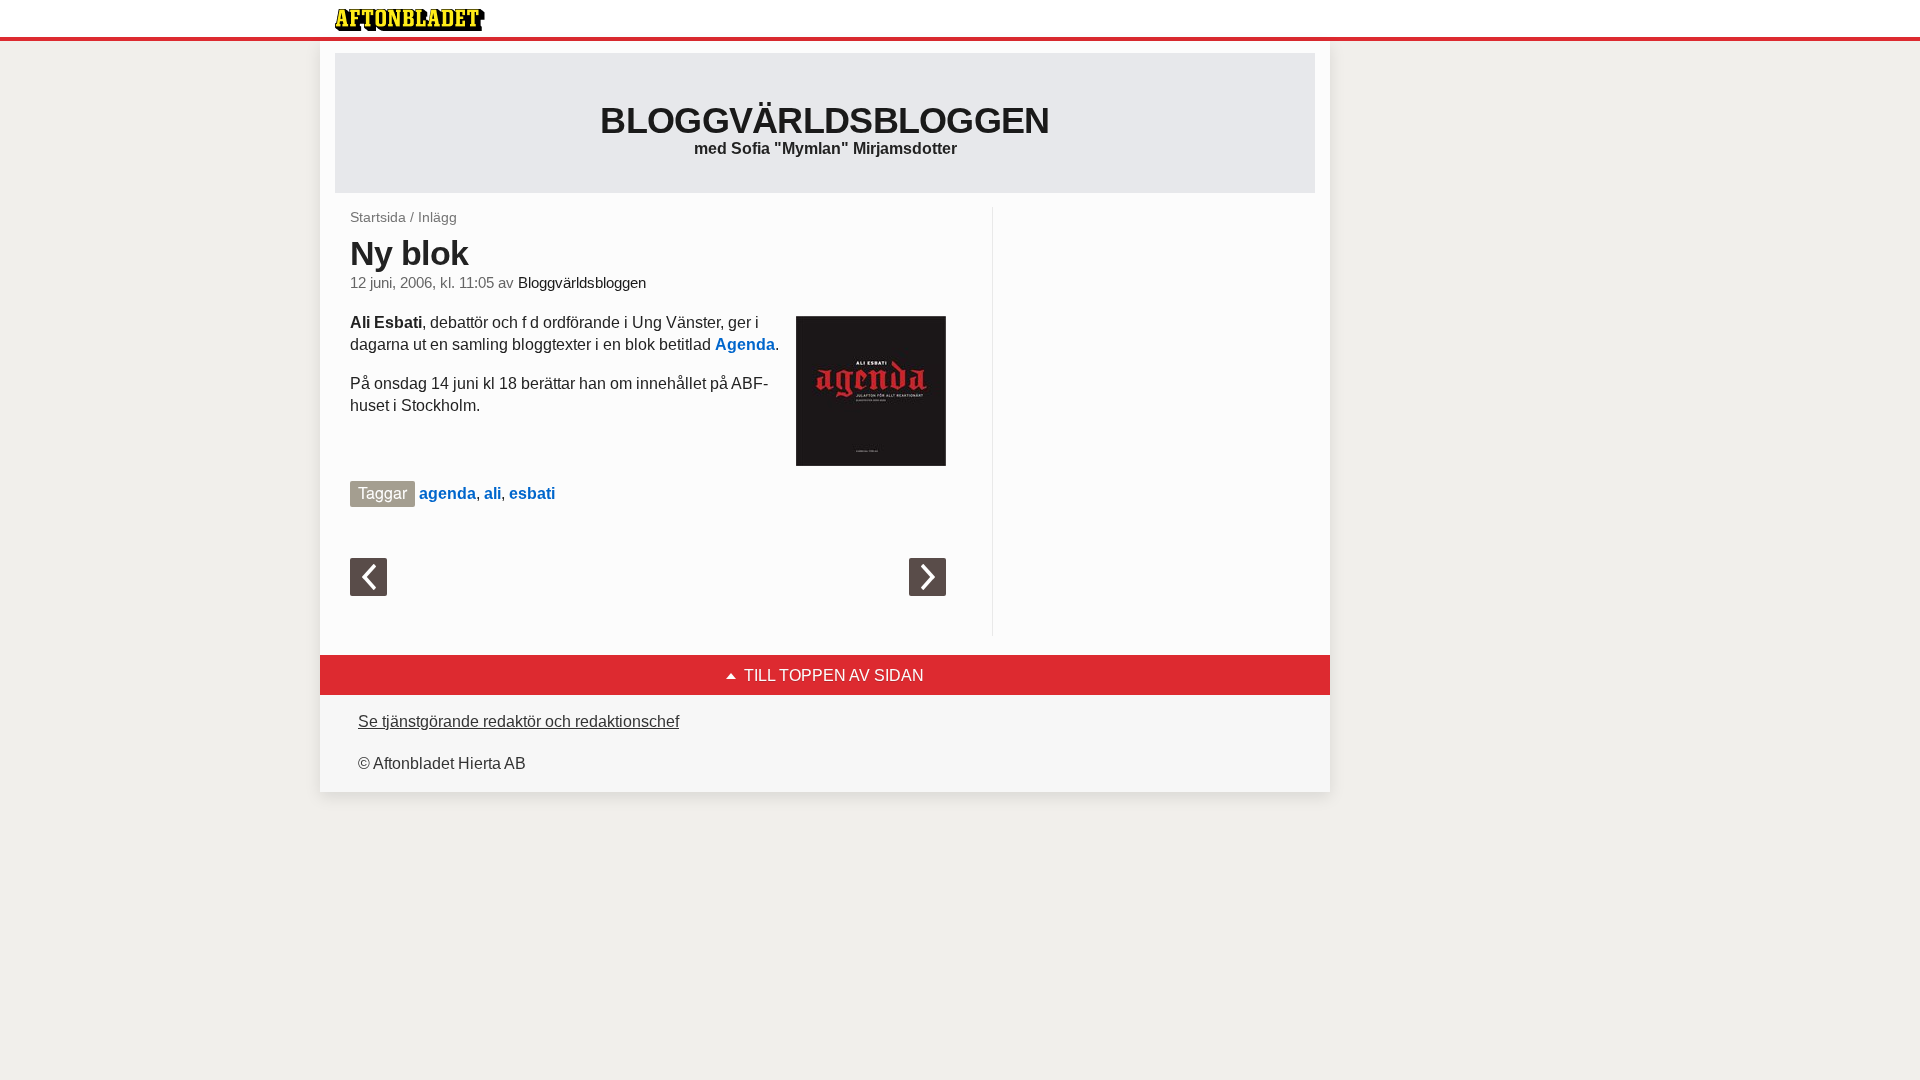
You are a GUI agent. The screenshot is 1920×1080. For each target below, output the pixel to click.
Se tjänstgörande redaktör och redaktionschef (518, 721)
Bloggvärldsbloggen (824, 120)
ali (492, 493)
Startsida (378, 217)
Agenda (745, 344)
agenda (447, 493)
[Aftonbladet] (410, 20)
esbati (532, 493)
